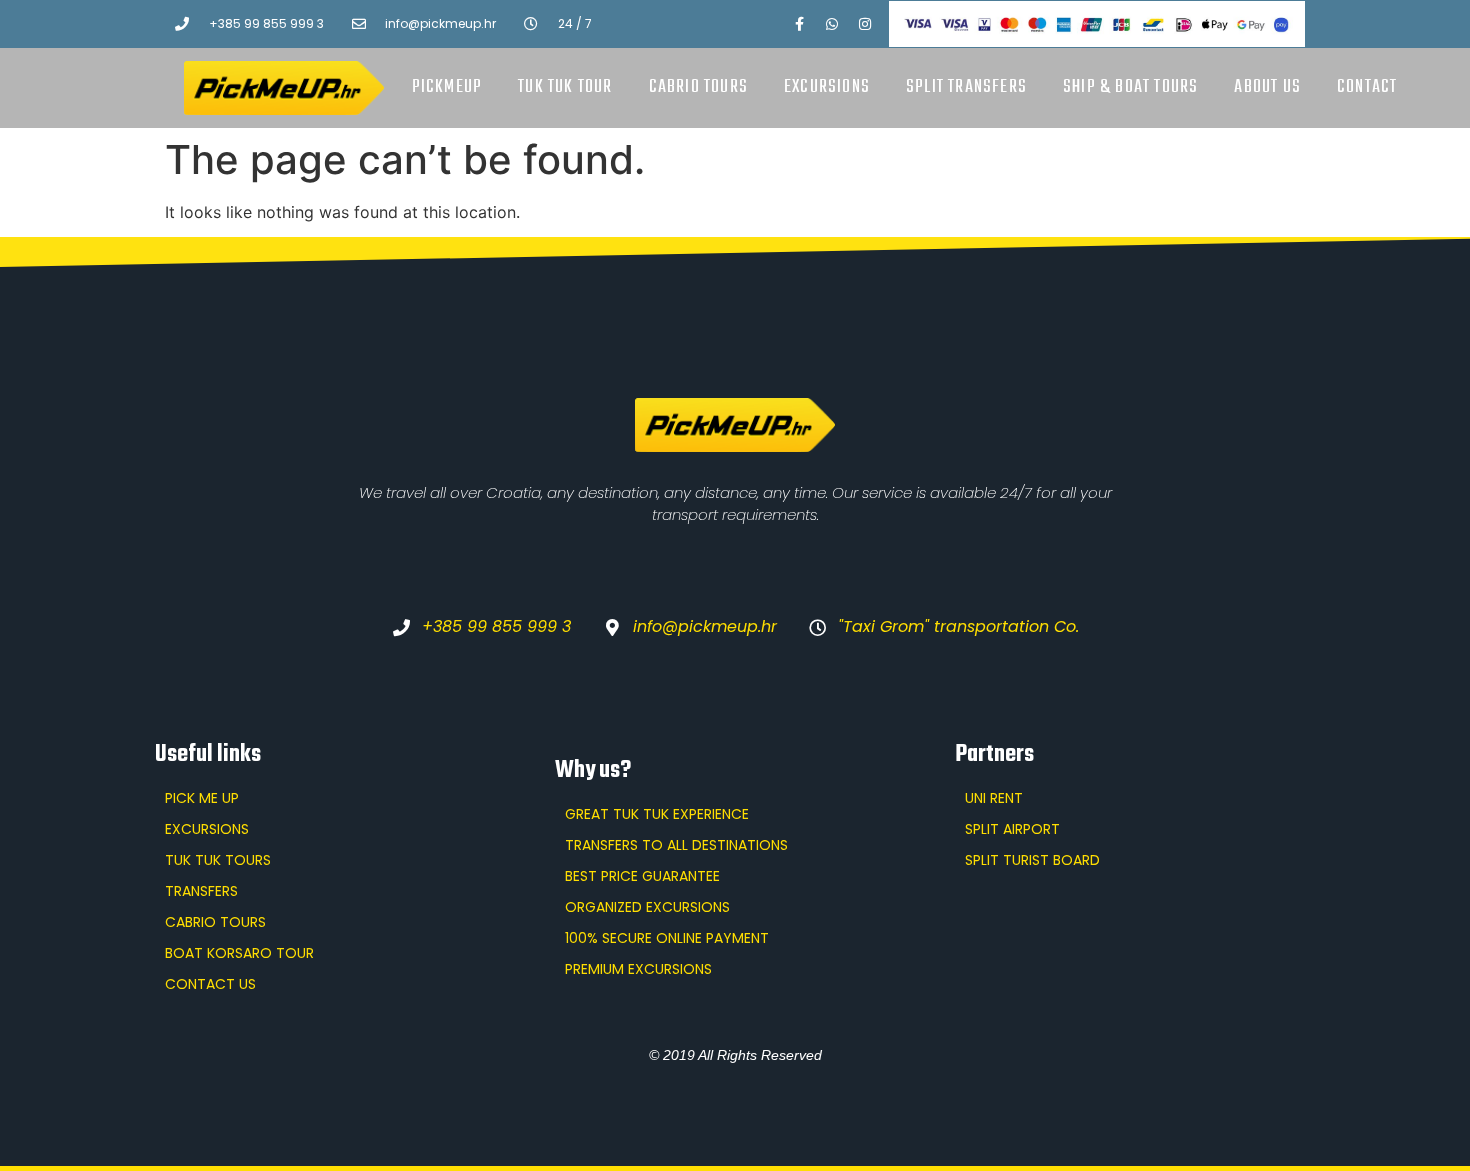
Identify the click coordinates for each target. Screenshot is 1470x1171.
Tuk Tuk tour (565, 87)
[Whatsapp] (832, 24)
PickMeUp (447, 87)
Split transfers (966, 87)
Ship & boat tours (1130, 87)
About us (1267, 87)
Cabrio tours (698, 87)
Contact (1367, 87)
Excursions (827, 87)
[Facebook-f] (799, 24)
